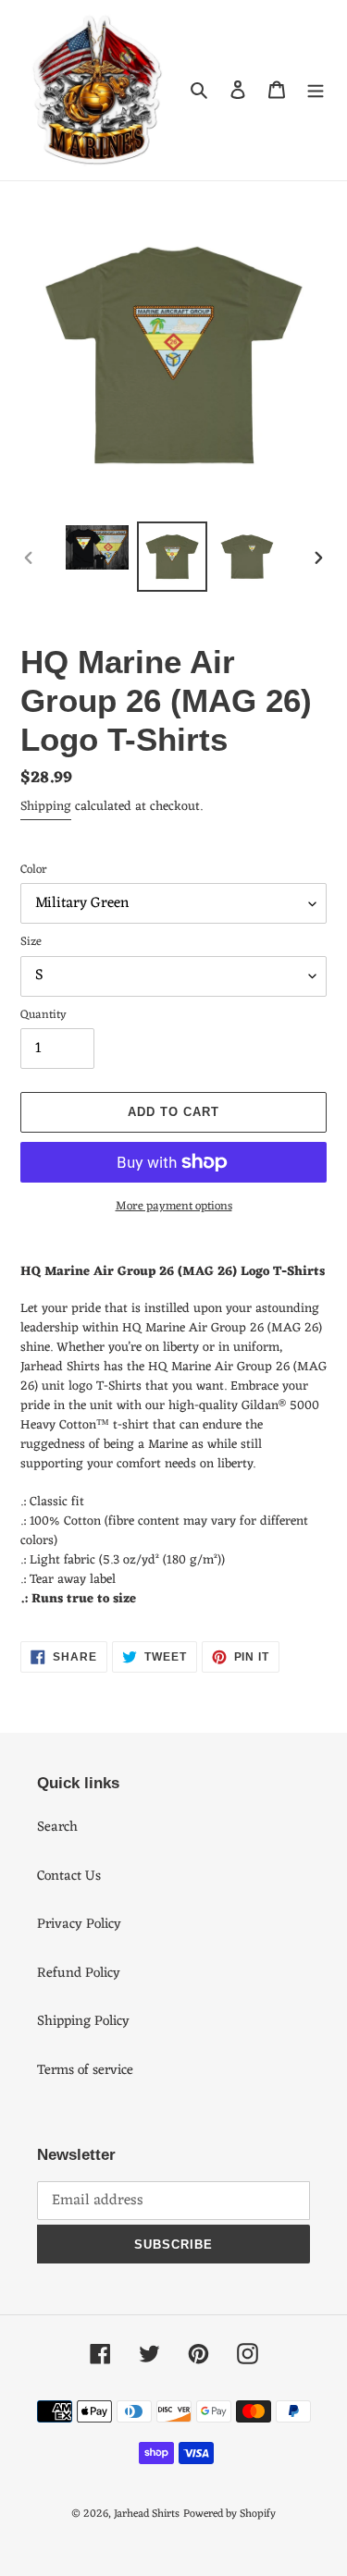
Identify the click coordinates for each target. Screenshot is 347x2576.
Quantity (43, 1015)
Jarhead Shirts (147, 2514)
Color (34, 870)
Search (57, 1828)
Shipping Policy (83, 2022)
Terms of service (85, 2071)
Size (31, 942)
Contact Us (69, 1877)
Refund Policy (79, 1974)
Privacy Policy (79, 1925)
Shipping (46, 807)
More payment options (174, 1207)
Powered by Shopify (229, 2514)
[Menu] (316, 90)
